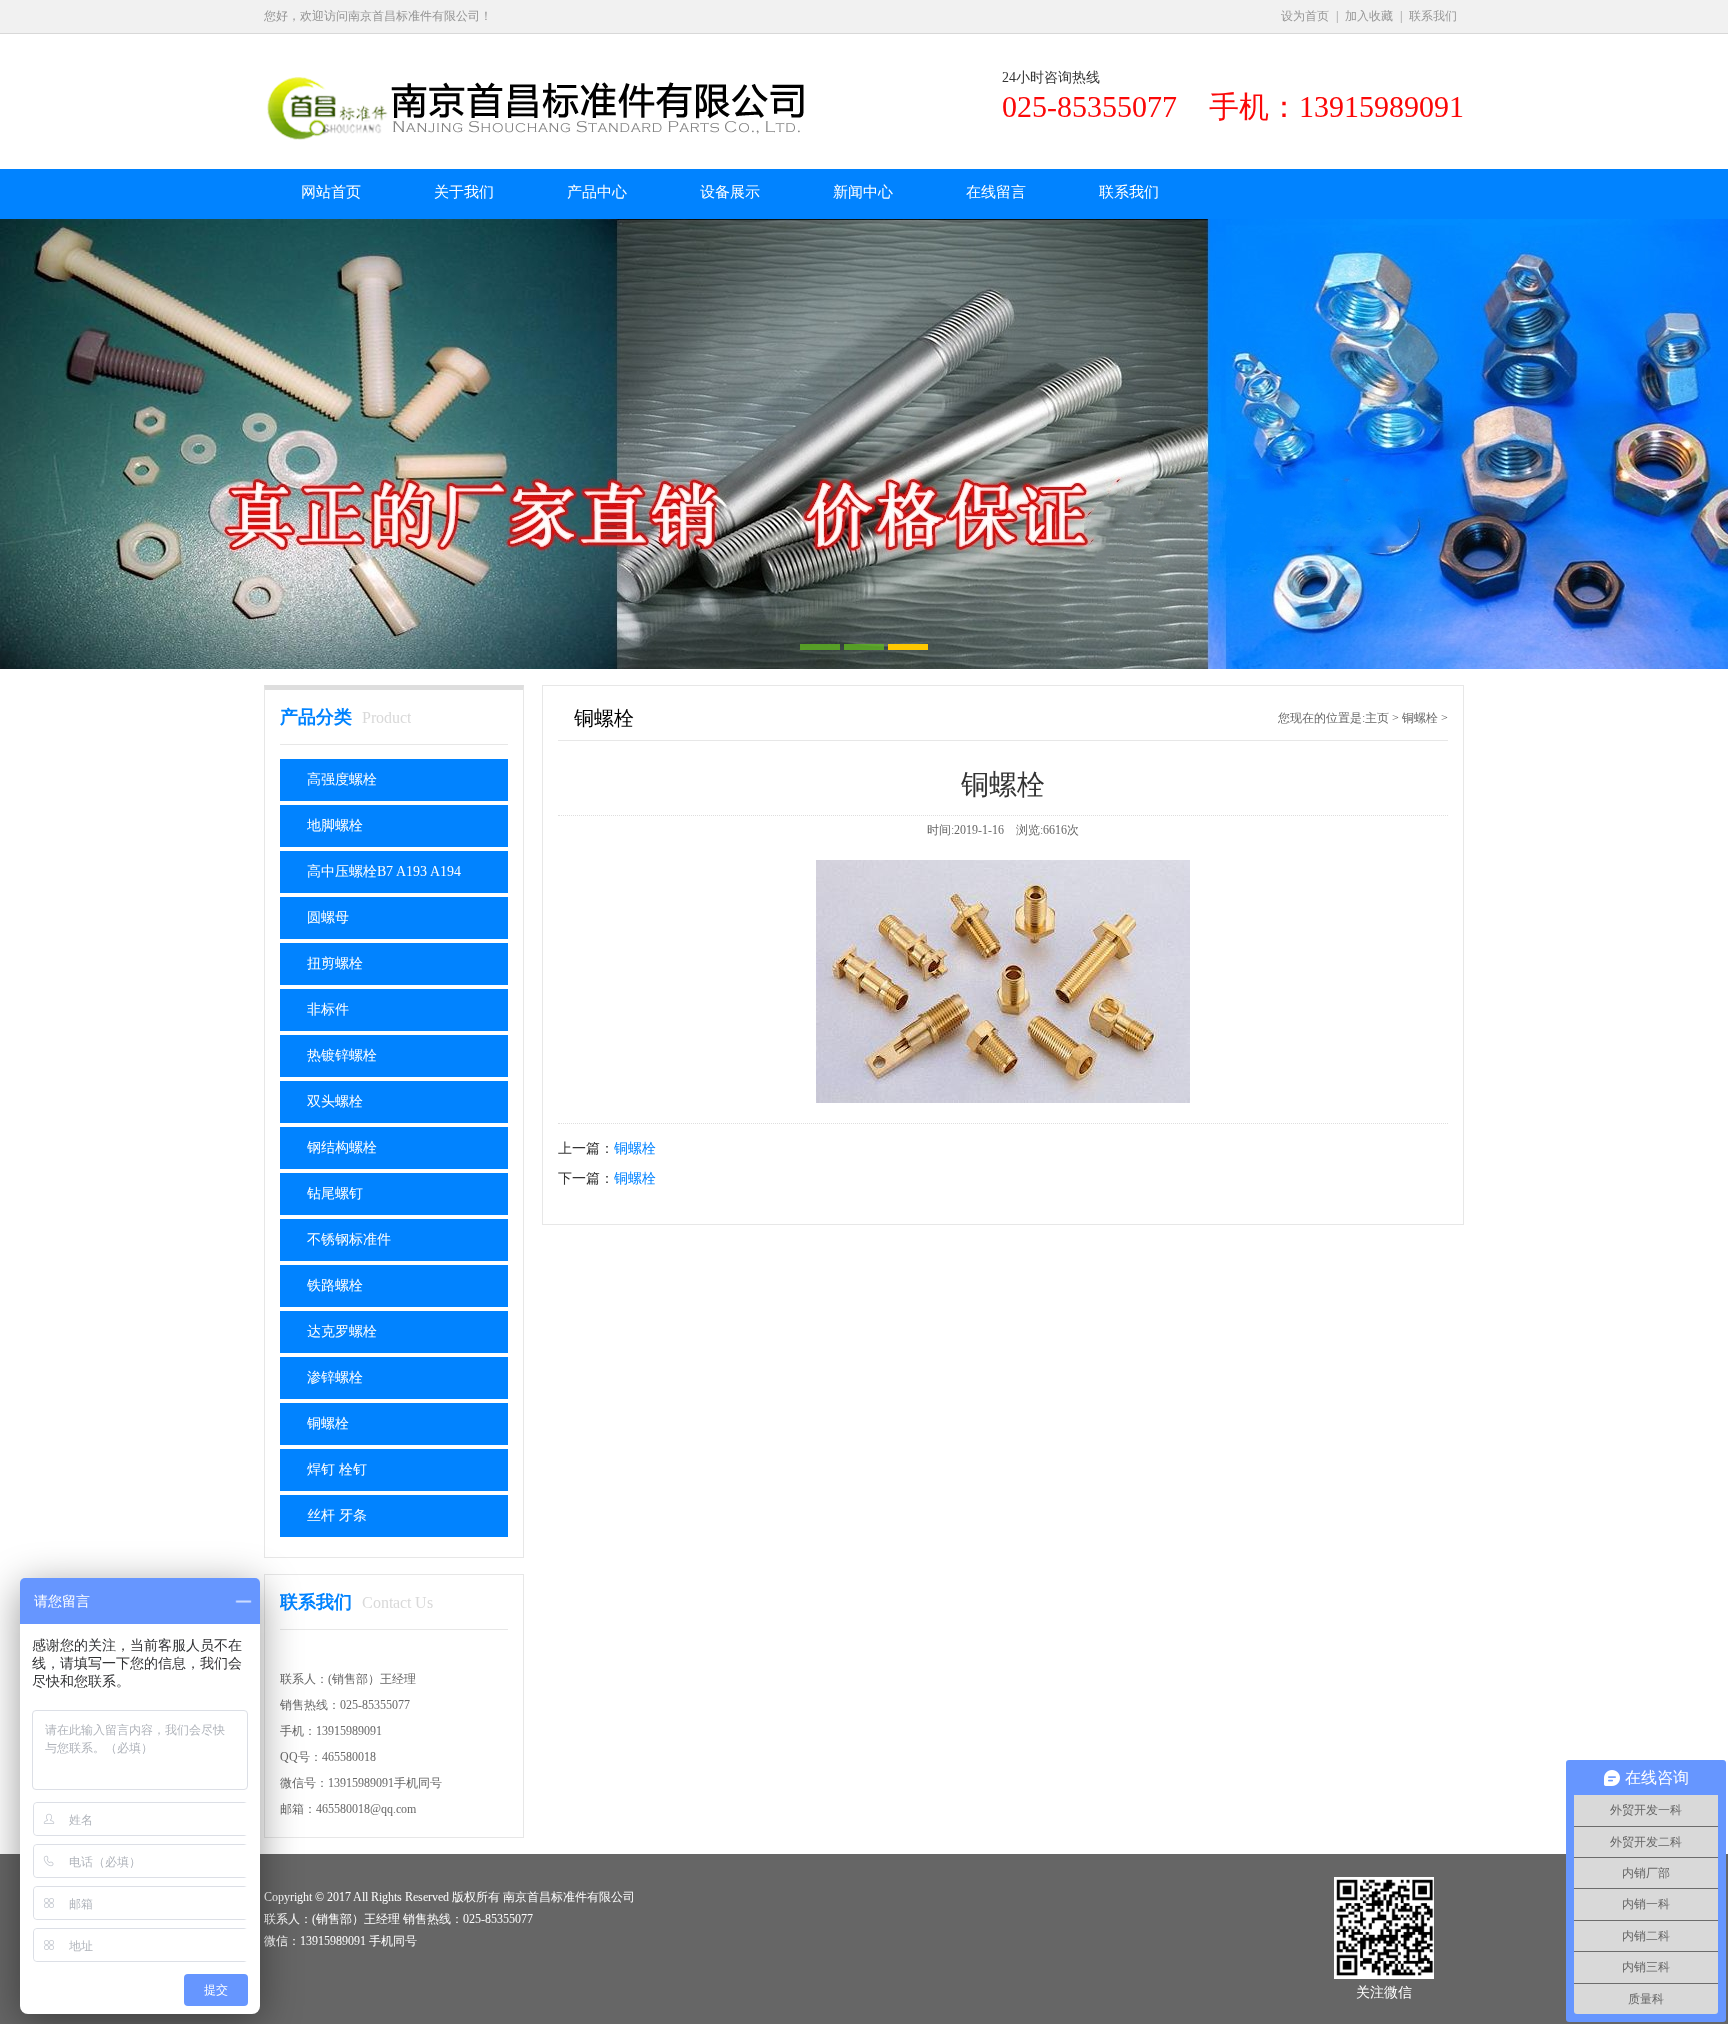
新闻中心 (863, 192)
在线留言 (996, 192)
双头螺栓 (335, 1101)
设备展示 (730, 192)
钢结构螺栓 (342, 1147)
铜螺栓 (328, 1423)
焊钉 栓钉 (337, 1469)
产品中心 (597, 192)
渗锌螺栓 (335, 1377)
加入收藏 (1369, 16)
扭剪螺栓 (335, 963)
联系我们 (1433, 16)
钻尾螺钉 (335, 1193)
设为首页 (1305, 16)
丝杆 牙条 (337, 1515)
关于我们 (464, 192)
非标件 (328, 1009)
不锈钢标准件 (349, 1239)
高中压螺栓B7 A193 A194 (384, 871)
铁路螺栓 (335, 1285)
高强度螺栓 (342, 779)
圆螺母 (328, 917)
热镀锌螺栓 (342, 1055)
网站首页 (331, 192)
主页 (1377, 718)
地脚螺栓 (335, 825)
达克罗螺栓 (342, 1331)
